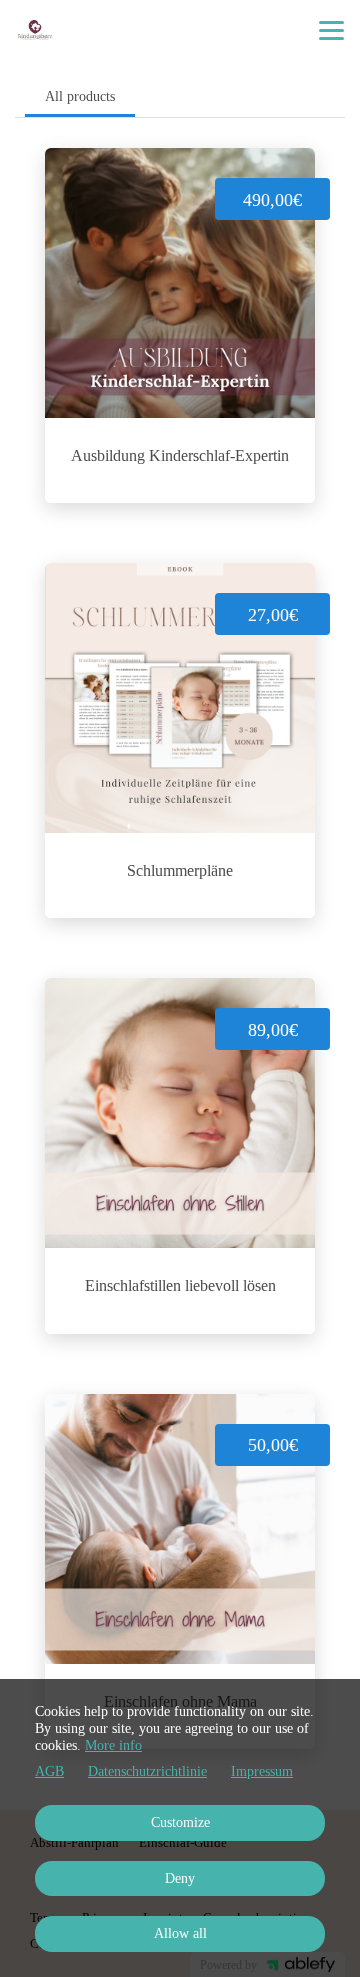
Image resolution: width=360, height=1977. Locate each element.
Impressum (262, 1771)
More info (113, 1745)
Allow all (180, 1933)
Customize (180, 1822)
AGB (49, 1771)
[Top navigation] (331, 30)
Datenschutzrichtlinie (147, 1771)
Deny (180, 1878)
